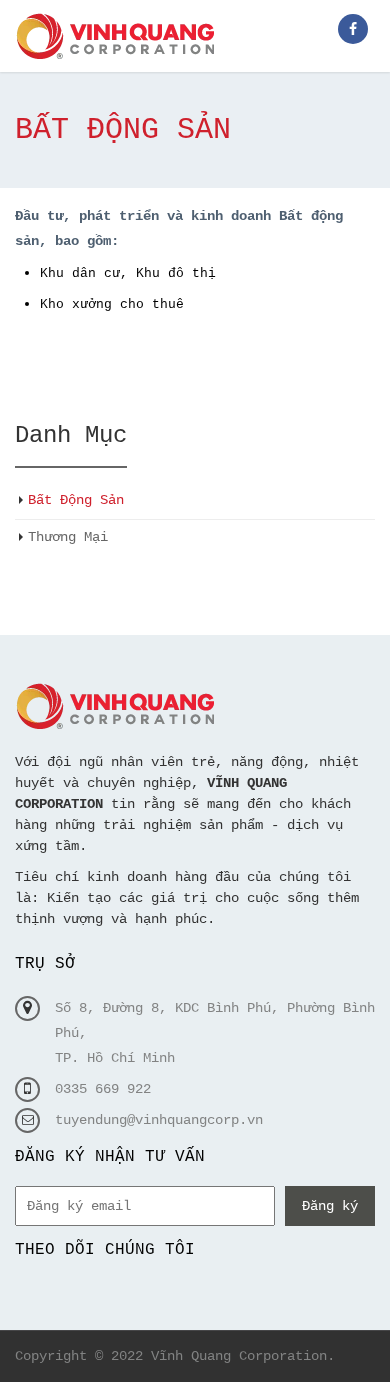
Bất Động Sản (76, 500)
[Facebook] (353, 29)
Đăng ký (330, 1206)
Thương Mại (68, 537)
